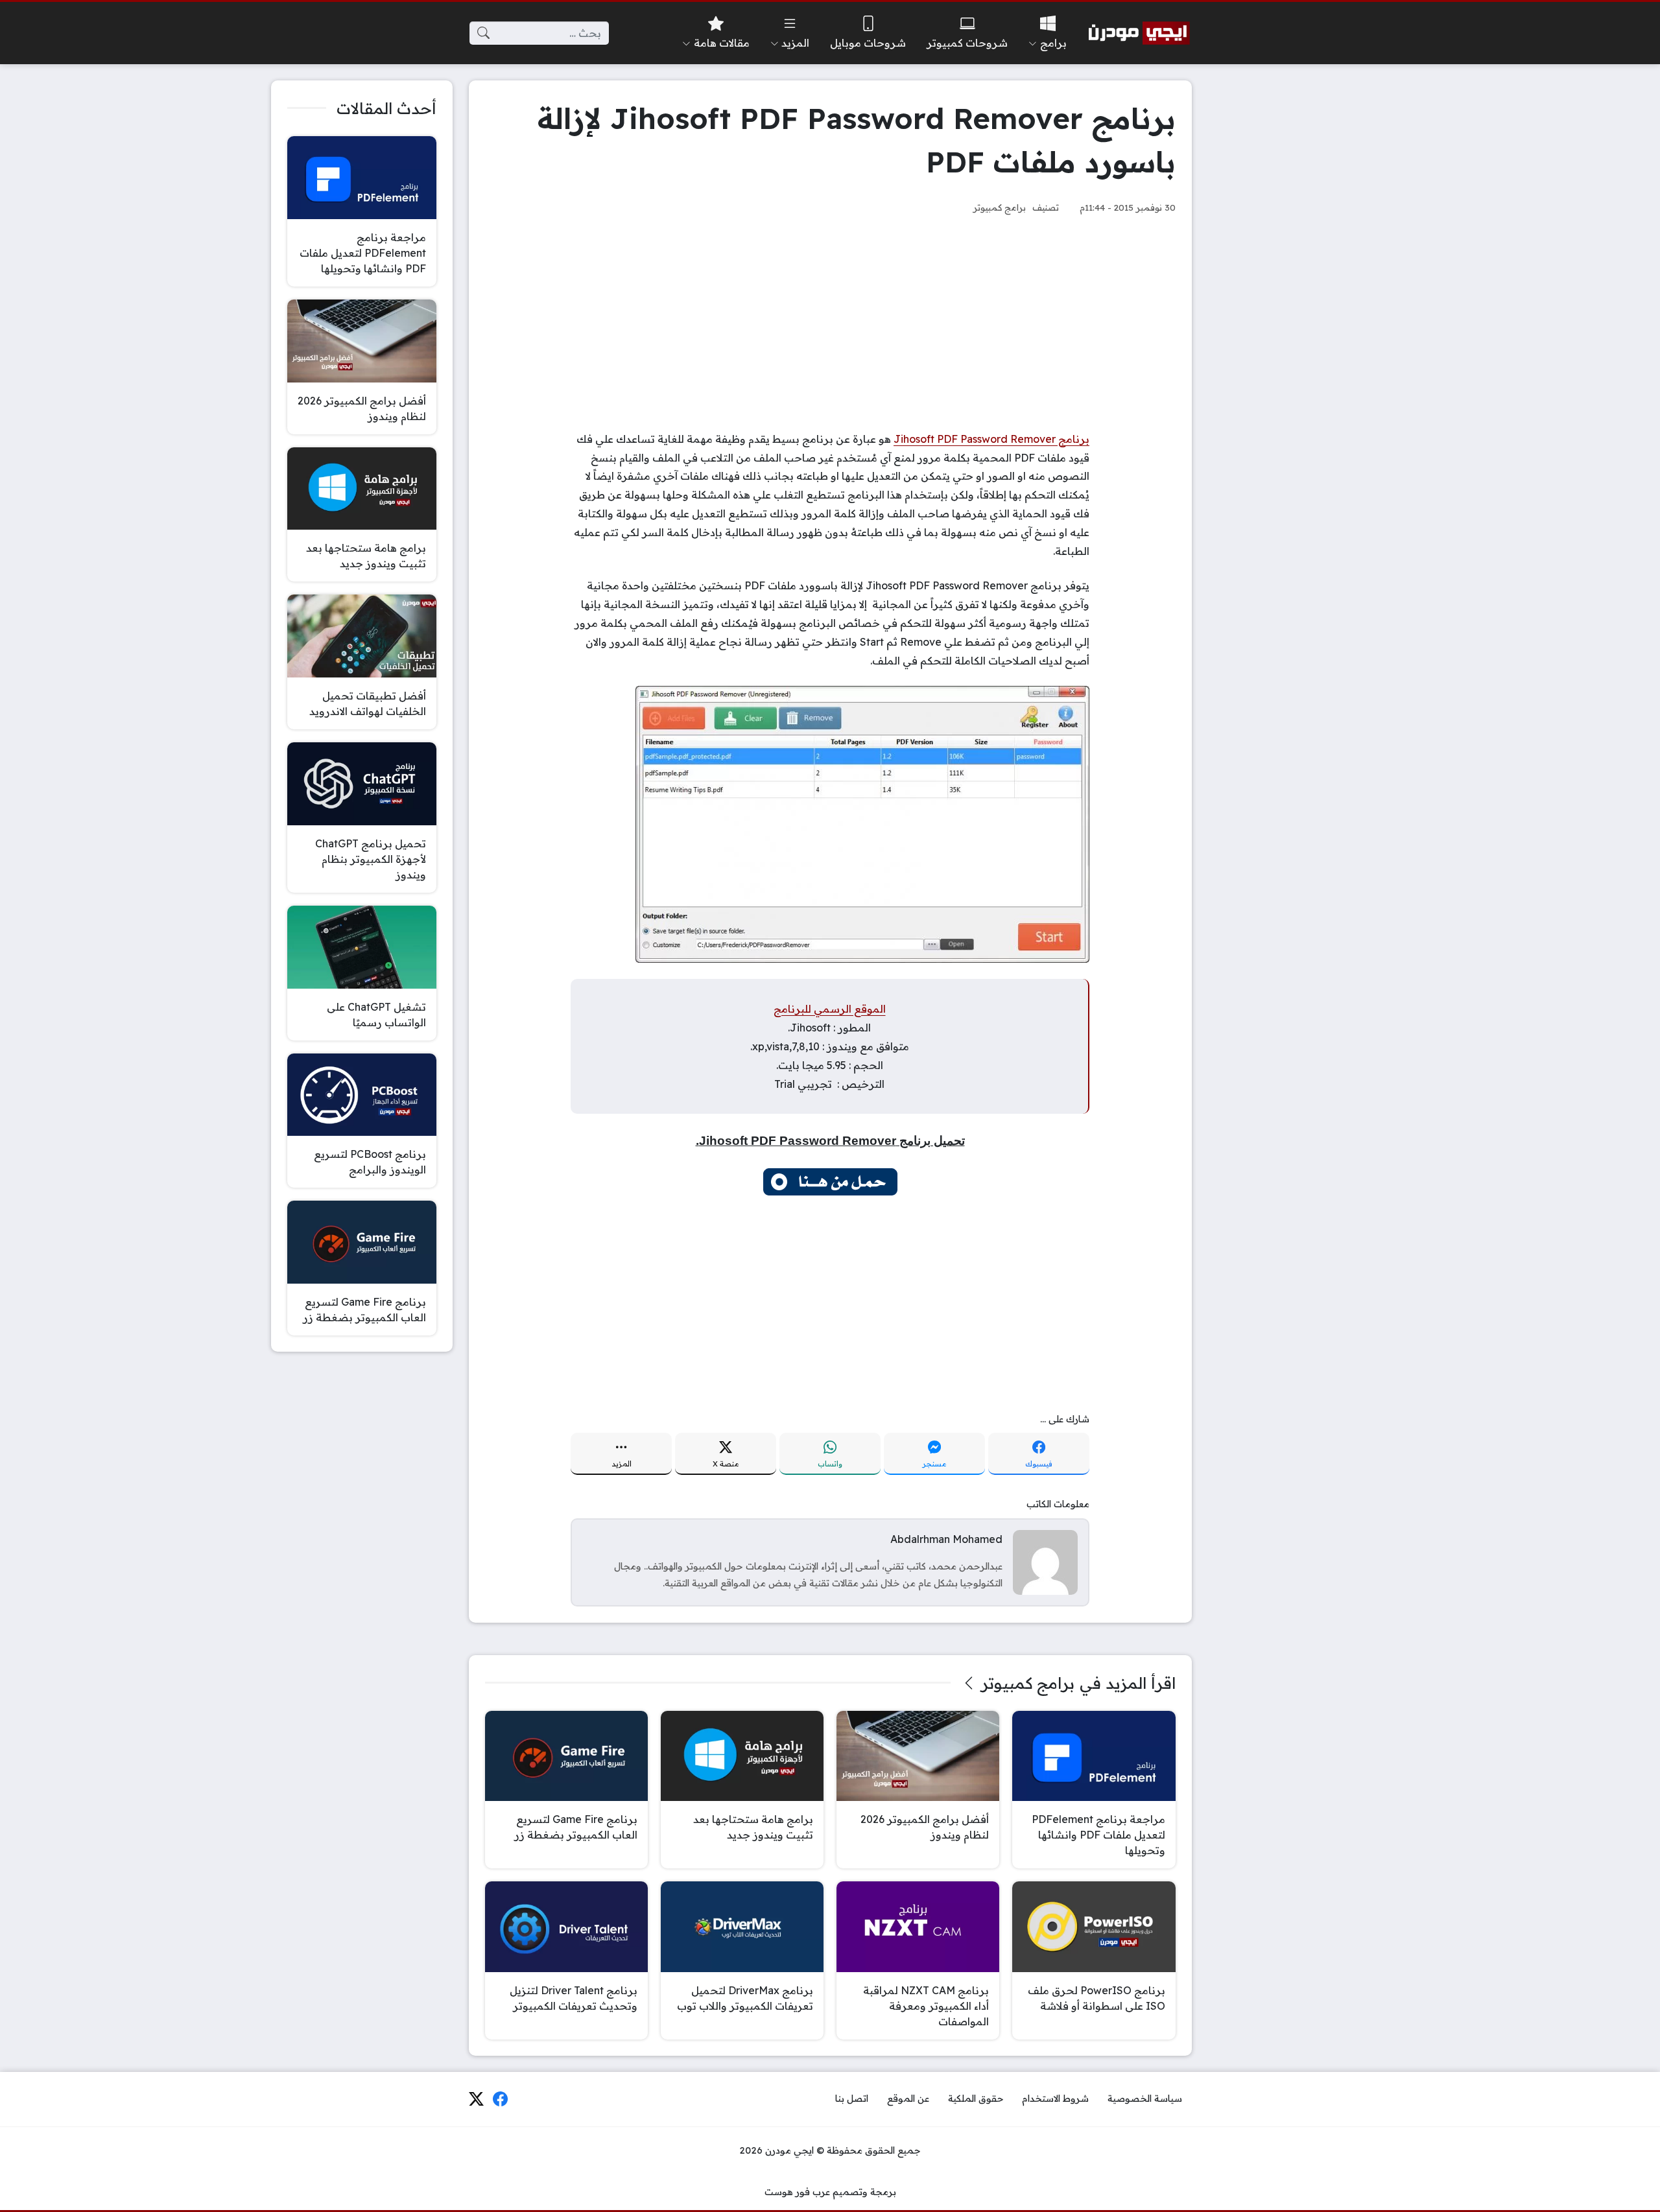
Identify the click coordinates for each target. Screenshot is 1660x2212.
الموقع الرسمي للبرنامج (830, 1009)
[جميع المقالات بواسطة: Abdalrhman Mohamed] (1045, 1561)
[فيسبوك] (501, 2099)
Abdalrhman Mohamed (946, 1539)
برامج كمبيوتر (1000, 207)
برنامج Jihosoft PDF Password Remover (991, 439)
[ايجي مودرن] (1139, 33)
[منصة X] (476, 2099)
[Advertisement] (830, 323)
